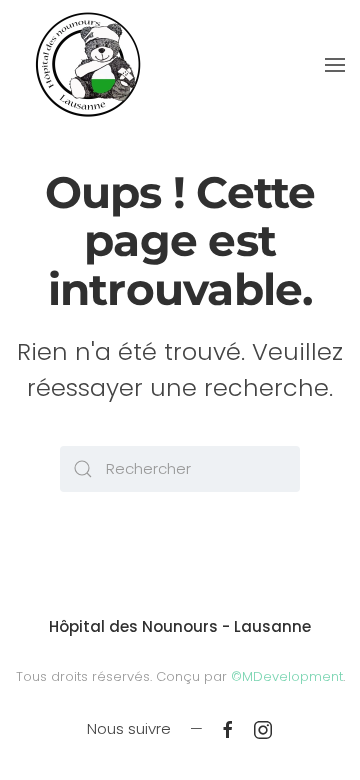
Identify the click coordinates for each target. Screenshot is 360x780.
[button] (335, 65)
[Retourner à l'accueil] (87, 64)
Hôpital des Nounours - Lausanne (180, 626)
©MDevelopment (287, 676)
